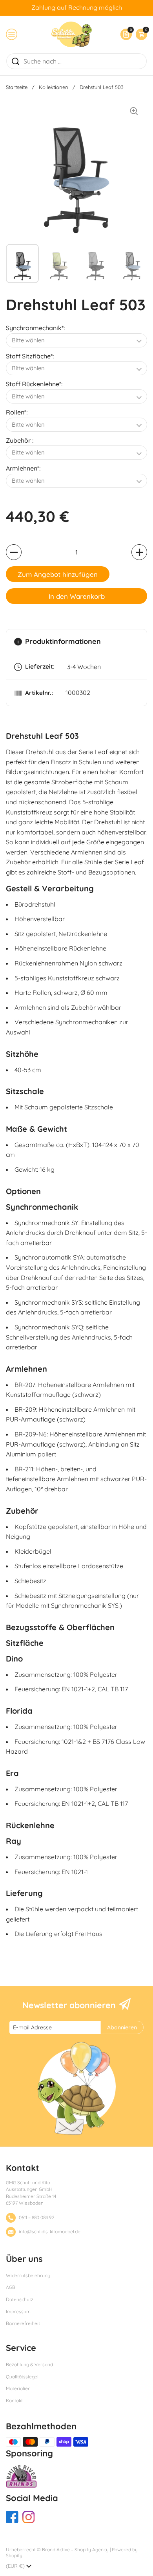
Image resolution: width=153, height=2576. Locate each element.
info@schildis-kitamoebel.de (50, 2232)
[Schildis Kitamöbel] (72, 34)
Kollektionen (54, 87)
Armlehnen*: (23, 468)
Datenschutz (20, 2299)
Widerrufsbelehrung (28, 2275)
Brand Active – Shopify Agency (75, 2550)
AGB (11, 2287)
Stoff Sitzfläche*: (30, 356)
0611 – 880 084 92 (37, 2217)
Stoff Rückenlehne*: (34, 384)
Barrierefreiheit (23, 2323)
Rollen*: (17, 412)
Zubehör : (20, 440)
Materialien (18, 2388)
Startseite (17, 87)
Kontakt (14, 2401)
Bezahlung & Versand (29, 2364)
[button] (139, 34)
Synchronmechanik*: (35, 328)
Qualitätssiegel (22, 2377)
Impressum (18, 2311)
